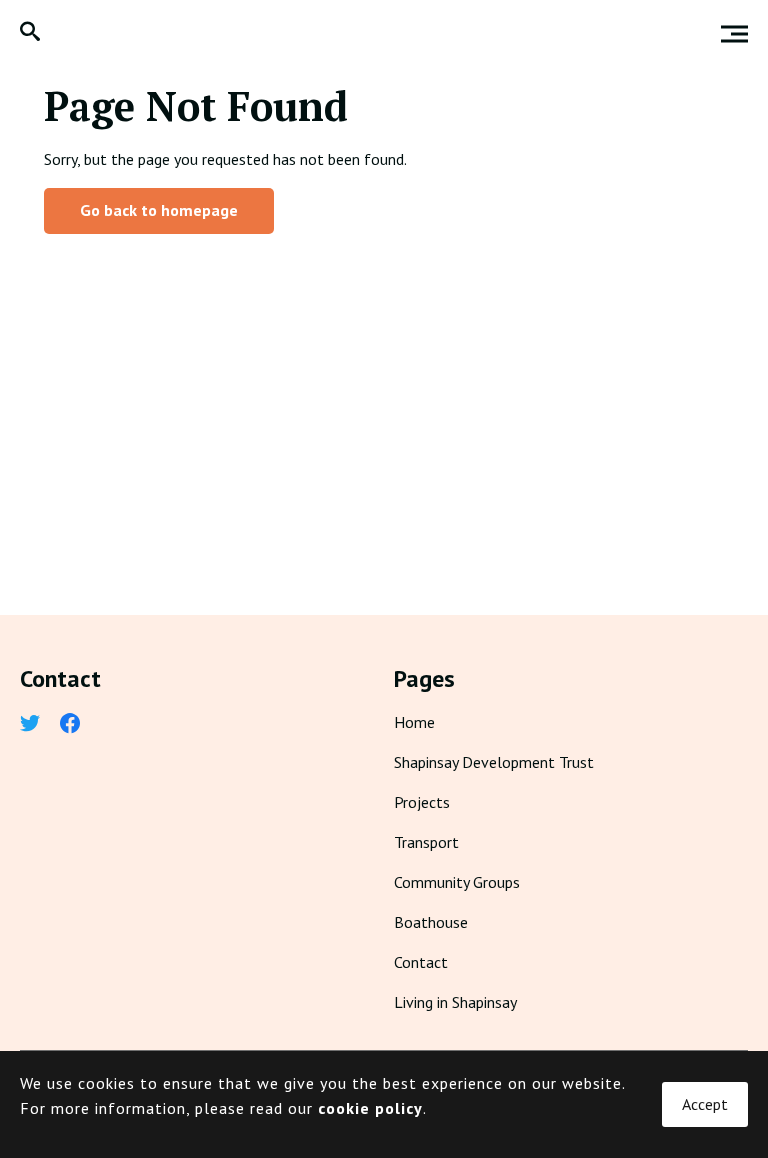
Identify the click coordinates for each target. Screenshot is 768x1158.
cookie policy (370, 1108)
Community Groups (457, 882)
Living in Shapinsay (455, 1002)
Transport (426, 842)
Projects (422, 802)
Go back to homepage (159, 210)
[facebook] (70, 725)
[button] (30, 33)
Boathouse (431, 922)
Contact (421, 962)
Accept (705, 1104)
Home (414, 722)
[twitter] (30, 725)
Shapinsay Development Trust (494, 762)
